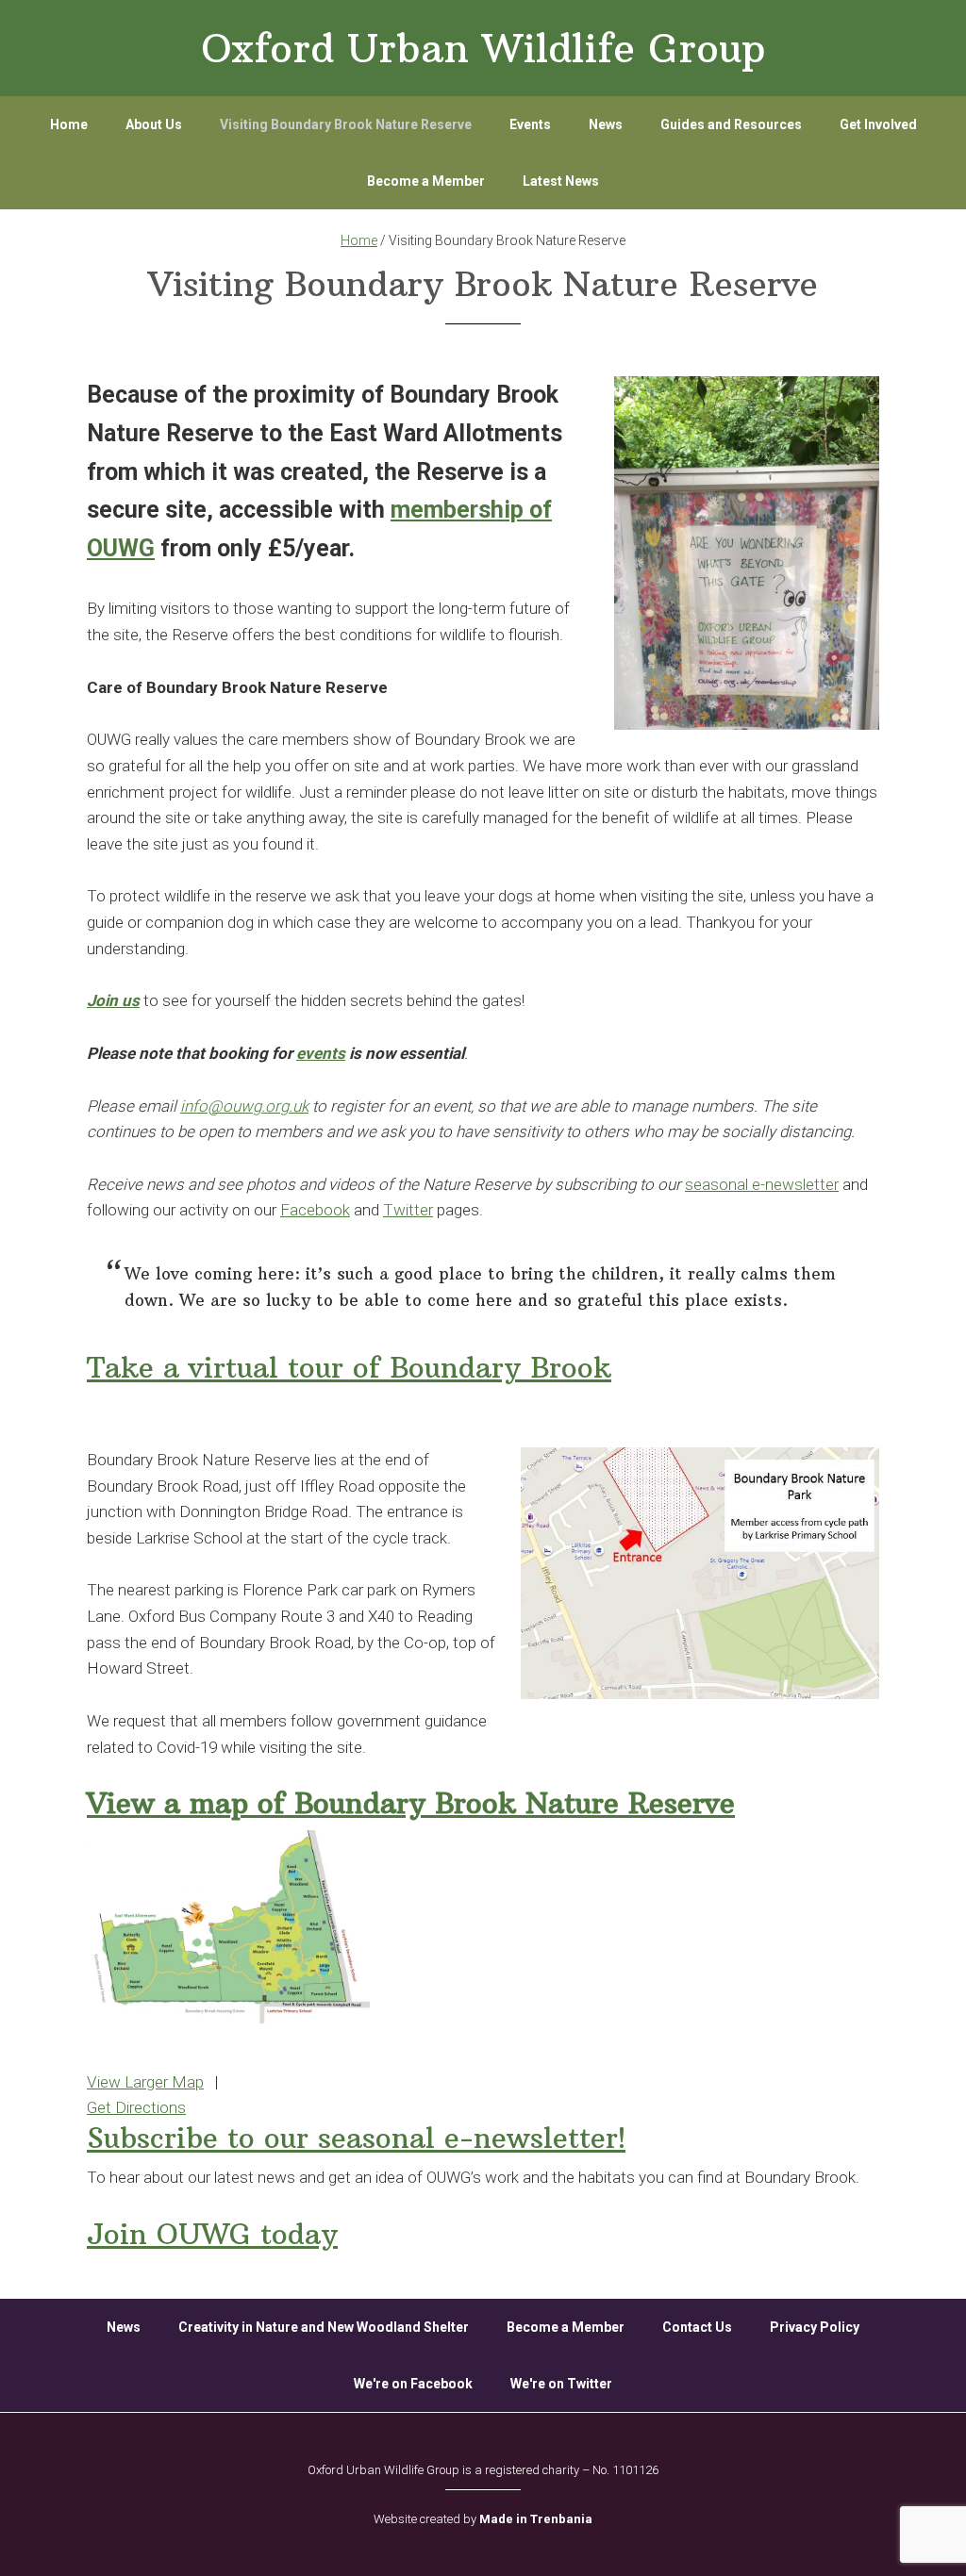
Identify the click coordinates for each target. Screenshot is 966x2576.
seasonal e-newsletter (762, 1184)
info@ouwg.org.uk (244, 1106)
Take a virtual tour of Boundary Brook (349, 1368)
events (321, 1053)
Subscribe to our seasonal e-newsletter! (356, 2138)
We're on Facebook (413, 2384)
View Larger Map (145, 2082)
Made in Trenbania (536, 2519)
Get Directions (136, 2107)
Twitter (408, 1210)
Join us (113, 1000)
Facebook (315, 1210)
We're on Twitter (561, 2384)
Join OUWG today (212, 2234)
